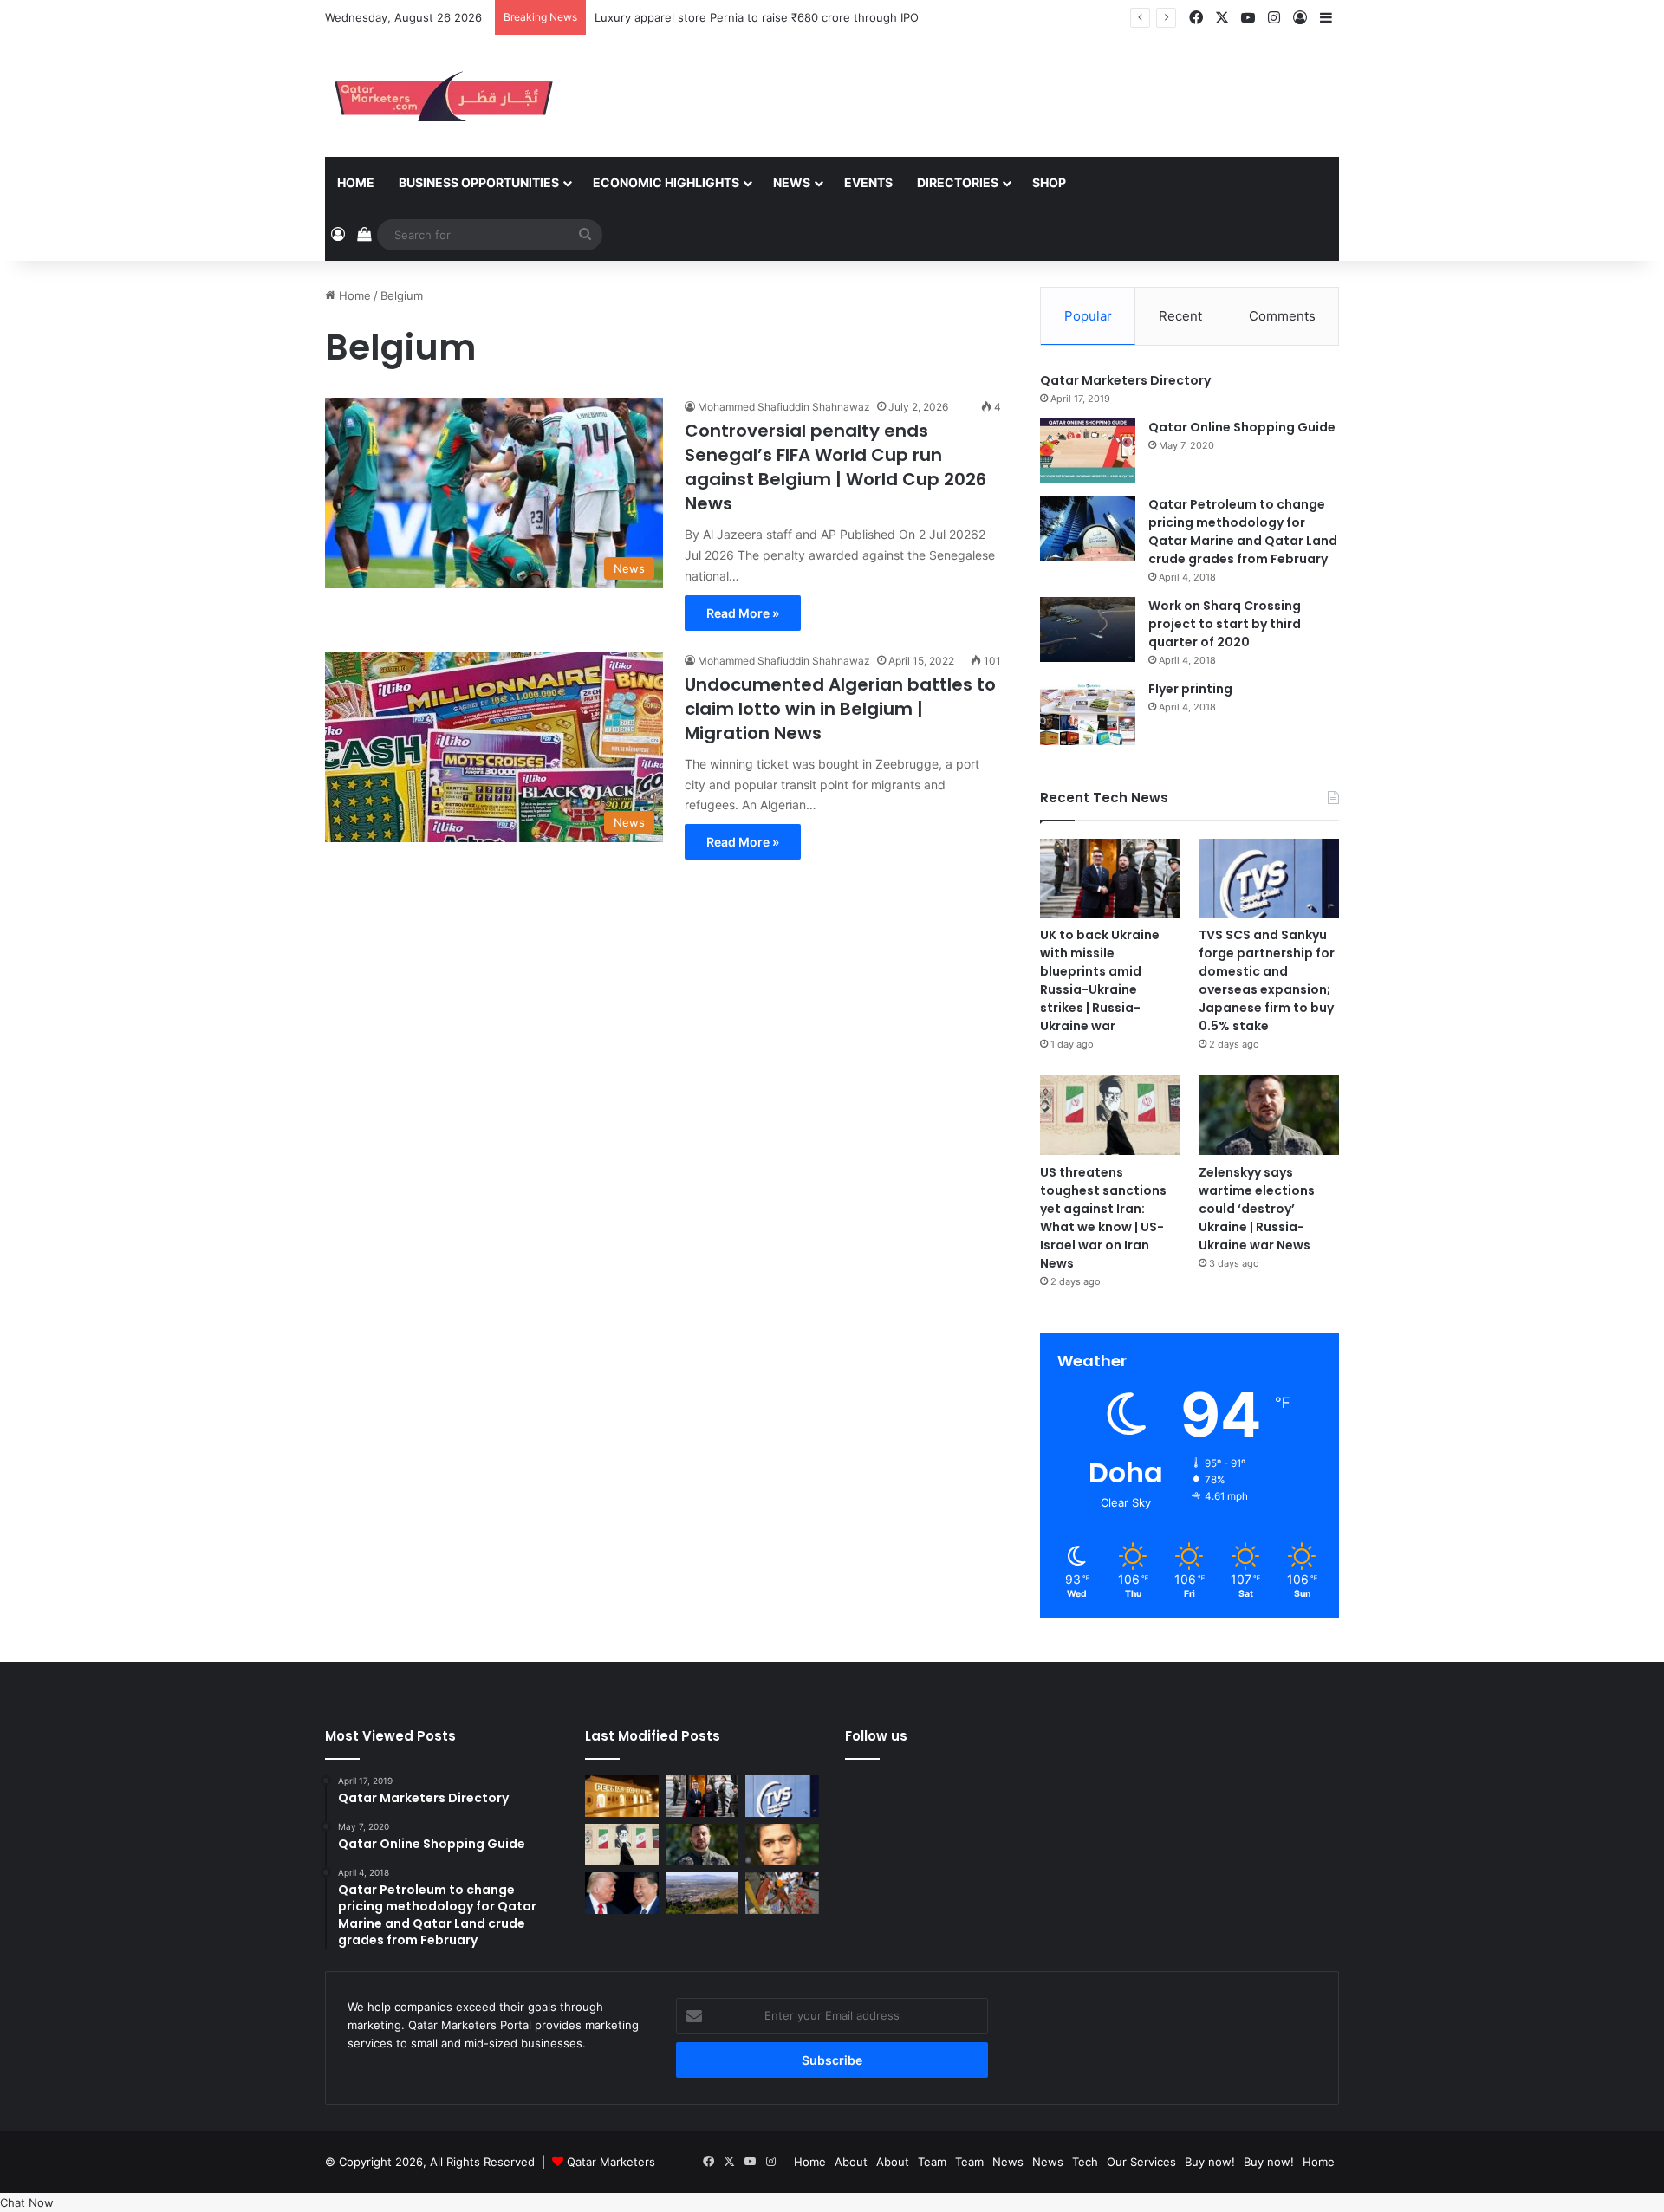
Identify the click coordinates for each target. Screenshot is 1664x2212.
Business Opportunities (479, 182)
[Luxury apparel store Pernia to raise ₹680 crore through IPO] (622, 1796)
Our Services (1141, 2162)
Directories (958, 182)
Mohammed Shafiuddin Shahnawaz (784, 407)
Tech (1085, 2162)
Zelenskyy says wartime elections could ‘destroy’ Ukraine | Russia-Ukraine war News (1257, 1209)
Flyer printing (1190, 689)
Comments (1282, 316)
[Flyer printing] (1088, 713)
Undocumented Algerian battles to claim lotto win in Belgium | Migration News (840, 709)
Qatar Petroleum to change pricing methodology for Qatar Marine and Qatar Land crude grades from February (1243, 532)
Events (868, 182)
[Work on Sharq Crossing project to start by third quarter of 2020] (1088, 629)
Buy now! (1210, 2162)
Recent (1180, 316)
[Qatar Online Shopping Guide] (1088, 451)
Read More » (743, 613)
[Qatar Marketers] (442, 97)
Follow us (876, 1736)
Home (356, 182)
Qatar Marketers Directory (1125, 380)
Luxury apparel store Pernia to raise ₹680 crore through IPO (757, 17)
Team (932, 2162)
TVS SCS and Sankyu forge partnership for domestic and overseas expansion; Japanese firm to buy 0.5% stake (1267, 980)
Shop (1049, 182)
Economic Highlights (666, 182)
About (851, 2162)
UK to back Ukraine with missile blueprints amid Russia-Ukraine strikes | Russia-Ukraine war (1100, 980)
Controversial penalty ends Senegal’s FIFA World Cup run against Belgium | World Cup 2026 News (835, 467)
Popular (1088, 316)
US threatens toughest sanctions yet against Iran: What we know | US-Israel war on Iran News (1103, 1218)
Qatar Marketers (611, 2162)
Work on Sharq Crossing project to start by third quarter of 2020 (1225, 624)
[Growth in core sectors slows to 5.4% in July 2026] (702, 1893)
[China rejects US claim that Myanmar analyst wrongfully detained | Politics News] (622, 1893)
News (792, 182)
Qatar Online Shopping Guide (1242, 427)
